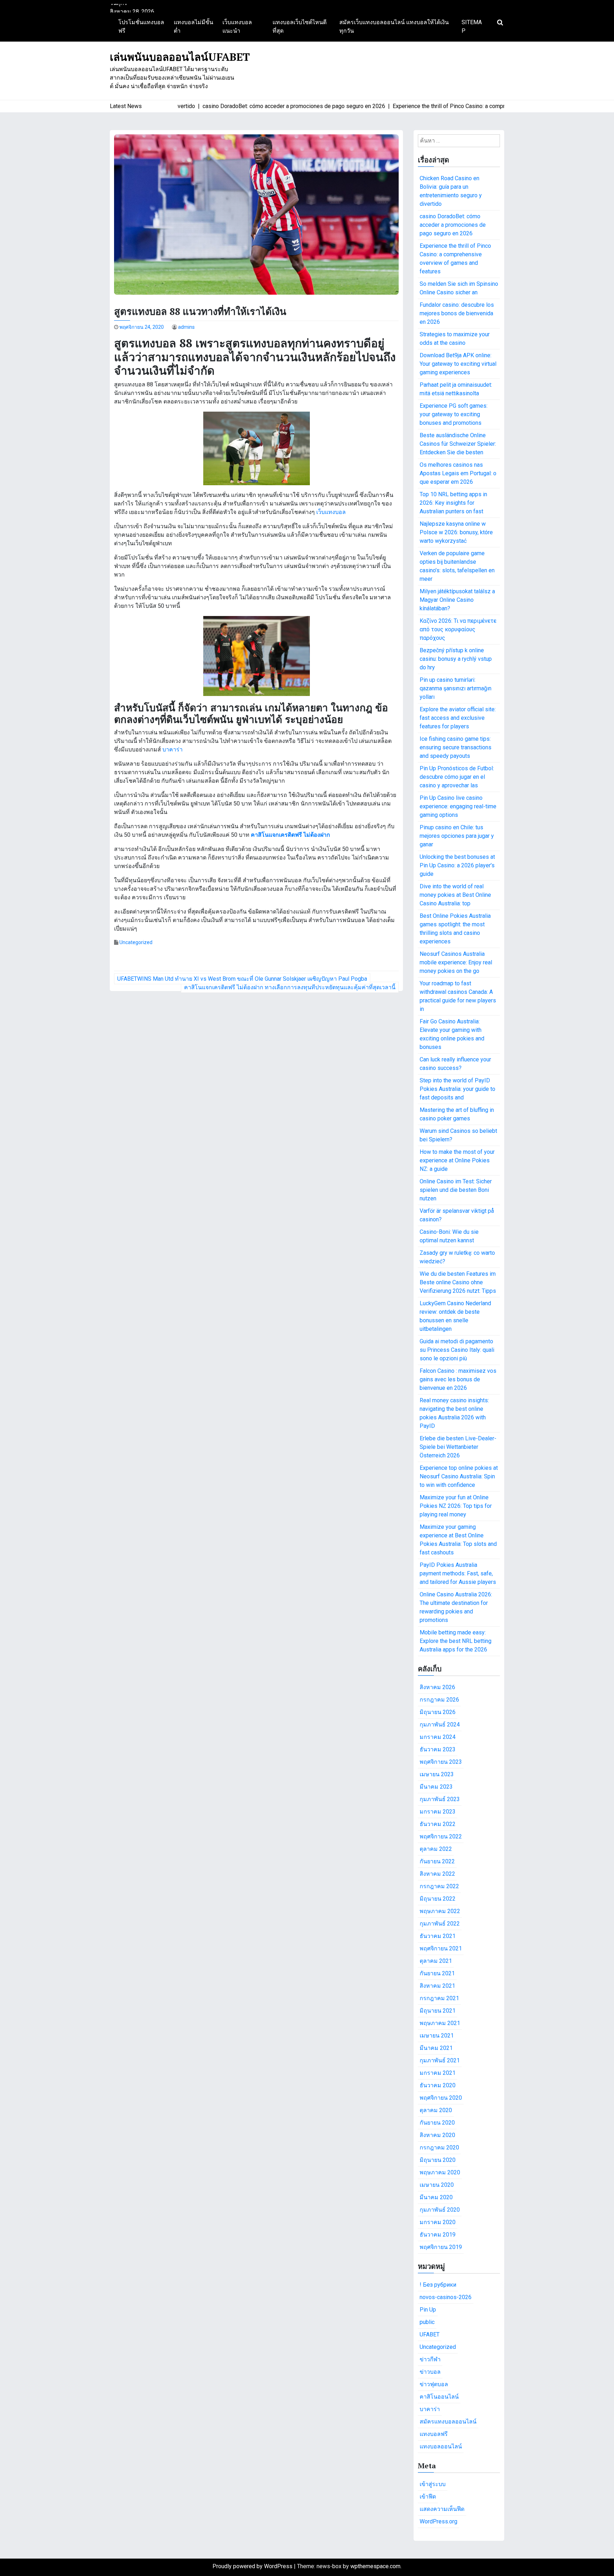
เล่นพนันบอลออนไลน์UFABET (180, 57)
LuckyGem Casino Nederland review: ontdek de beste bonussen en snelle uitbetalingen (455, 1316)
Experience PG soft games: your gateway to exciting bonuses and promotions (454, 414)
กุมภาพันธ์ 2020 (440, 2210)
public (427, 2322)
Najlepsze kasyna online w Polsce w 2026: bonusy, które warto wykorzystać (456, 532)
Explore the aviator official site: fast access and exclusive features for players (458, 718)
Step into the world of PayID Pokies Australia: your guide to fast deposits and (457, 1089)
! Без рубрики (438, 2285)
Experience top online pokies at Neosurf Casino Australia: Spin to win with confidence (459, 1476)
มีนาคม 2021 (436, 2048)
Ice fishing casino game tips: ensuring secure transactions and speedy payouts (456, 747)
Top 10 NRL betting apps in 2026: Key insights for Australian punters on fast (453, 503)
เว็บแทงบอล (331, 512)
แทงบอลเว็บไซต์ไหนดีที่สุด (300, 26)
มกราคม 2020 (438, 2222)
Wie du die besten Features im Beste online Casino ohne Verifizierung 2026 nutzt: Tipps (458, 1282)
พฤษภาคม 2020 (440, 2172)
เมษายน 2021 (437, 2036)
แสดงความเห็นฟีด (442, 2509)
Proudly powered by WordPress (253, 2566)
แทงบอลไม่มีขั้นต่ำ (193, 26)
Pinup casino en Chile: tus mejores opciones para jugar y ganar (457, 836)
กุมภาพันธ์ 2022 (440, 1924)
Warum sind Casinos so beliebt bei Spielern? (458, 1135)
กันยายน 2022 (437, 1861)
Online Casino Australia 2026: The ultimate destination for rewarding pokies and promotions (456, 1607)
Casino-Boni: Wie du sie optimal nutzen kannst (449, 1236)
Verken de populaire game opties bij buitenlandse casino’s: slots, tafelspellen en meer (457, 566)
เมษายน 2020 (437, 2185)
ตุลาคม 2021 (436, 1961)
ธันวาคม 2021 (438, 1936)
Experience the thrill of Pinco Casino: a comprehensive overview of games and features (455, 259)
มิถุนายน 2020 (438, 2160)
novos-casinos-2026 (446, 2297)
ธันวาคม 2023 (438, 1749)
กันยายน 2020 (437, 2123)
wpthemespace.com (375, 2566)
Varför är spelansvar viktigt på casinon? (457, 1215)
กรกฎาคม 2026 (439, 1700)
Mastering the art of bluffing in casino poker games (457, 1114)
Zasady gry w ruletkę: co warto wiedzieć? (457, 1257)
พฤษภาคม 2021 (440, 2023)
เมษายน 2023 (437, 1774)
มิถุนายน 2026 (438, 1712)
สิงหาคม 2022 (437, 1874)
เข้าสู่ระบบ (433, 2484)
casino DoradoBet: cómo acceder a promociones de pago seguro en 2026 (453, 225)
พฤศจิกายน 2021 (441, 1948)
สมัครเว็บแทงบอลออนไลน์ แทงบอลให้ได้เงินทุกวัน (394, 26)
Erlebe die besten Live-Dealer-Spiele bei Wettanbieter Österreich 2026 (458, 1447)
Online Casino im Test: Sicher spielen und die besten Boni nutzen (456, 1190)
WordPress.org (438, 2521)
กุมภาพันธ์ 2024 (440, 1725)
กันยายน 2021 (437, 1973)
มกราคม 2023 (438, 1812)
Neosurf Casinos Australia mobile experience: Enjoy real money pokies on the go (456, 962)
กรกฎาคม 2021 (439, 1998)
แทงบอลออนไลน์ (441, 2446)
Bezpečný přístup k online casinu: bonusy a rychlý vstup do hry (456, 659)
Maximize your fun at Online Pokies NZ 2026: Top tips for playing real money (456, 1506)
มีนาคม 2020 (436, 2197)
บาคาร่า (173, 749)
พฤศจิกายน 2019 (441, 2247)
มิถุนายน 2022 (438, 1899)
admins (186, 327)
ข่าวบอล (430, 2372)
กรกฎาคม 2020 (439, 2147)
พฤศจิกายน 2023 (441, 1762)
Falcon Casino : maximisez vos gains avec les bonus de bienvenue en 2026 (458, 1379)
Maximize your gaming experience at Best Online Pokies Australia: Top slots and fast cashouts (458, 1540)
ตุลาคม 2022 (436, 1849)
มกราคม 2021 (438, 2073)
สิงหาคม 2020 (437, 2135)
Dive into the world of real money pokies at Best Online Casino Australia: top (455, 895)
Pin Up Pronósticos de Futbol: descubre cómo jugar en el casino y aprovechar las (457, 777)
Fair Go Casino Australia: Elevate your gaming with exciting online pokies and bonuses (452, 1034)
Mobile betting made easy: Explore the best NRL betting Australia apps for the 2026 (456, 1641)
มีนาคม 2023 (436, 1787)
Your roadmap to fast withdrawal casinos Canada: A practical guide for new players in (458, 996)
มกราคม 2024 (438, 1737)
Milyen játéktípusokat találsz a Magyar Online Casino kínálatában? (457, 600)
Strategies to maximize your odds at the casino (455, 339)
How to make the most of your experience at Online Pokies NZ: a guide (457, 1160)
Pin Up (428, 2310)
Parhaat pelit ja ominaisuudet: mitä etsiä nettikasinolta (456, 389)
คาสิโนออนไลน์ (439, 2397)
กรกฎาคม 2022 (439, 1886)
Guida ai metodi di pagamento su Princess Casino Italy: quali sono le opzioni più (457, 1350)
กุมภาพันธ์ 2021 (440, 2060)
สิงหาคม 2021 (437, 1986)
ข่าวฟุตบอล (434, 2384)
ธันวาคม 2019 (438, 2235)
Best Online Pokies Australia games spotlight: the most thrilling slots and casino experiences (455, 929)
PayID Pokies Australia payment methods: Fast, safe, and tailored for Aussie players (458, 1573)
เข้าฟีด (428, 2497)
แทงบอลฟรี (434, 2434)
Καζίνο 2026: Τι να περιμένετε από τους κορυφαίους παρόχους (458, 629)
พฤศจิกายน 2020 (441, 2098)
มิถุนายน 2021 (438, 2011)
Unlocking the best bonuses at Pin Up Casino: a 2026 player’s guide (457, 865)
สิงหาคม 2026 (437, 1687)
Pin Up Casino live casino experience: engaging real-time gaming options (458, 806)
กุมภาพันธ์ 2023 (440, 1799)
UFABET (430, 2334)
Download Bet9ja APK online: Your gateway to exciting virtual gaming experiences (458, 364)
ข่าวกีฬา (430, 2359)
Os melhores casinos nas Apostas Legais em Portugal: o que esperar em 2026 (458, 473)
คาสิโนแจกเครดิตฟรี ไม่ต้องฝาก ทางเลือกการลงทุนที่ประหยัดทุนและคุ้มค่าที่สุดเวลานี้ (290, 987)
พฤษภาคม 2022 (440, 1911)
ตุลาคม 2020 (436, 2110)
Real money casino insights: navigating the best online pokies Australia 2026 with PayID (454, 1413)
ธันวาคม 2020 (438, 2085)
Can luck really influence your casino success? (455, 1064)
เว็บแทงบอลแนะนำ (237, 26)
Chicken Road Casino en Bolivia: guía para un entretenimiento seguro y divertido (451, 191)
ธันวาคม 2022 (438, 1824)
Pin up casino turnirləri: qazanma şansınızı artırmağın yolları (456, 688)
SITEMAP (472, 26)
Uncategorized (136, 942)
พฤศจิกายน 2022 (441, 1836)
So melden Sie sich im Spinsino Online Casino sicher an (459, 288)
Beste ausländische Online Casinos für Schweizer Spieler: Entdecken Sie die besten (458, 444)
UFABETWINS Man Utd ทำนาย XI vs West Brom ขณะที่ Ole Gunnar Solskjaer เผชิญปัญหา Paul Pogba (242, 979)
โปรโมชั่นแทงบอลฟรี (141, 26)
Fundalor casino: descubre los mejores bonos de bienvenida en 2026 (457, 313)
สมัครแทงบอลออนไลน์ (448, 2422)
